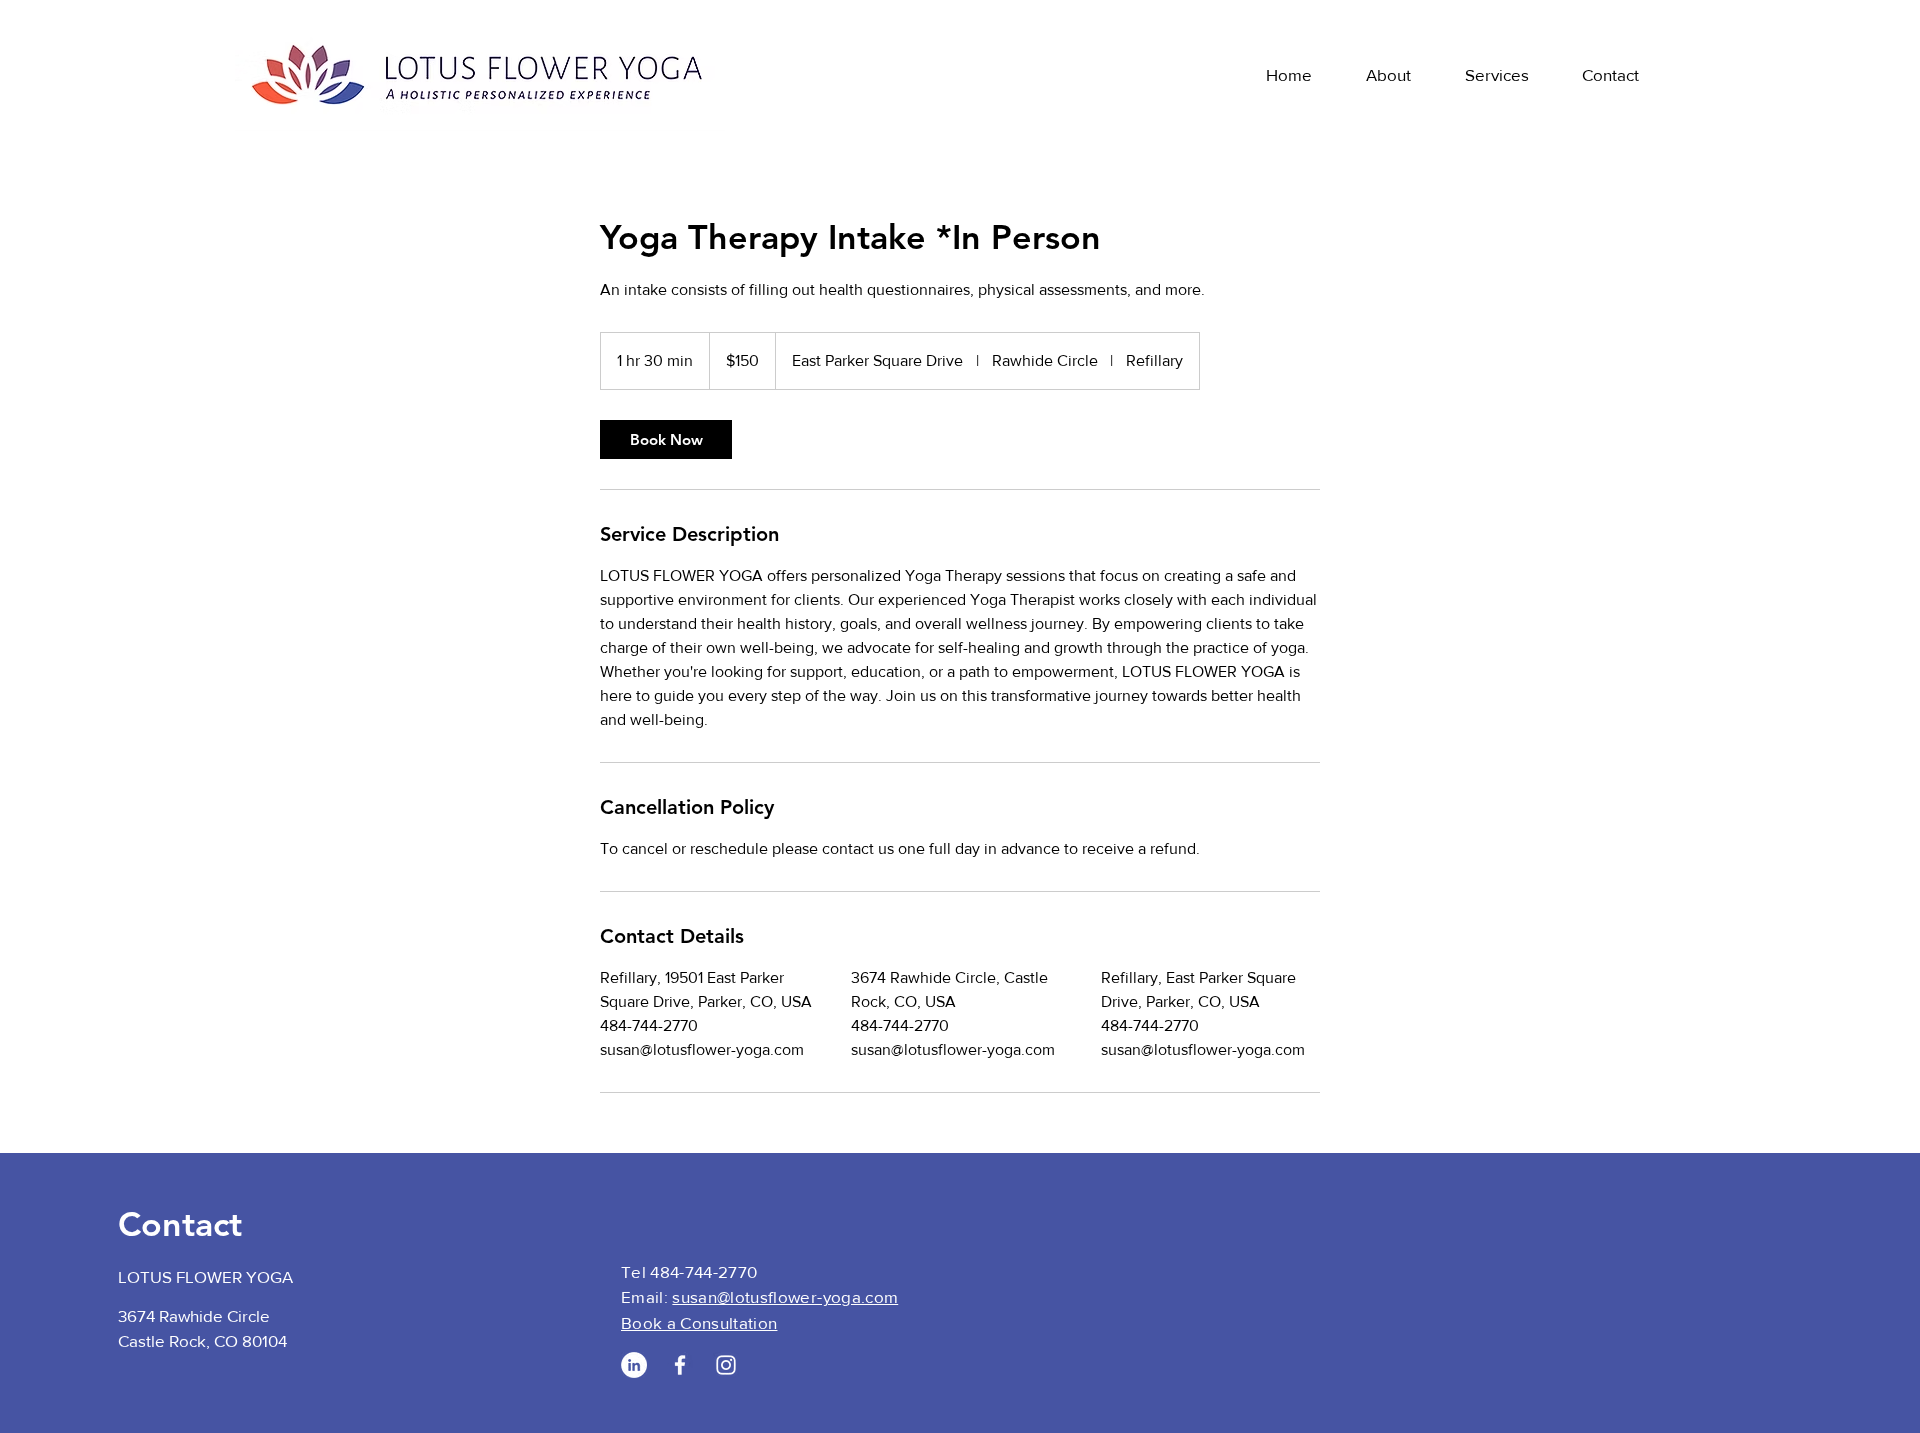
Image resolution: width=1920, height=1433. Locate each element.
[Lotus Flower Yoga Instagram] (726, 1365)
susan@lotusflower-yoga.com (785, 1296)
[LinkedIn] (634, 1365)
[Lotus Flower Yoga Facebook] (680, 1365)
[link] (666, 439)
